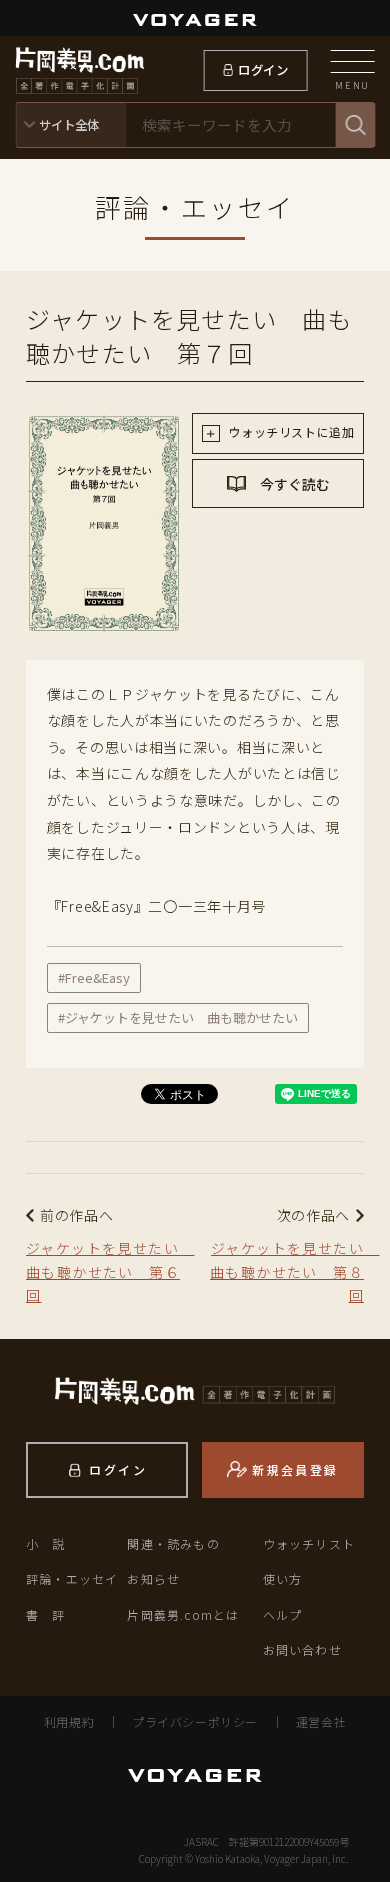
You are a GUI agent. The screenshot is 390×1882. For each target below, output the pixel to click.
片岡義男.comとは (183, 1614)
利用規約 (69, 1721)
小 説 (46, 1543)
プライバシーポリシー (195, 1721)
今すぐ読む (293, 484)
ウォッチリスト (309, 1543)
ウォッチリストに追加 (290, 431)
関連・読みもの (173, 1543)
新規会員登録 (295, 1469)
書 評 (46, 1614)
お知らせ (153, 1578)
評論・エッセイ (72, 1578)
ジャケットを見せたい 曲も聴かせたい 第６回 (105, 1272)
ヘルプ (283, 1614)
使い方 (283, 1578)
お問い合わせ (302, 1649)
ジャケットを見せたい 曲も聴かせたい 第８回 (287, 1272)
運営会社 (321, 1721)
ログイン (263, 70)
